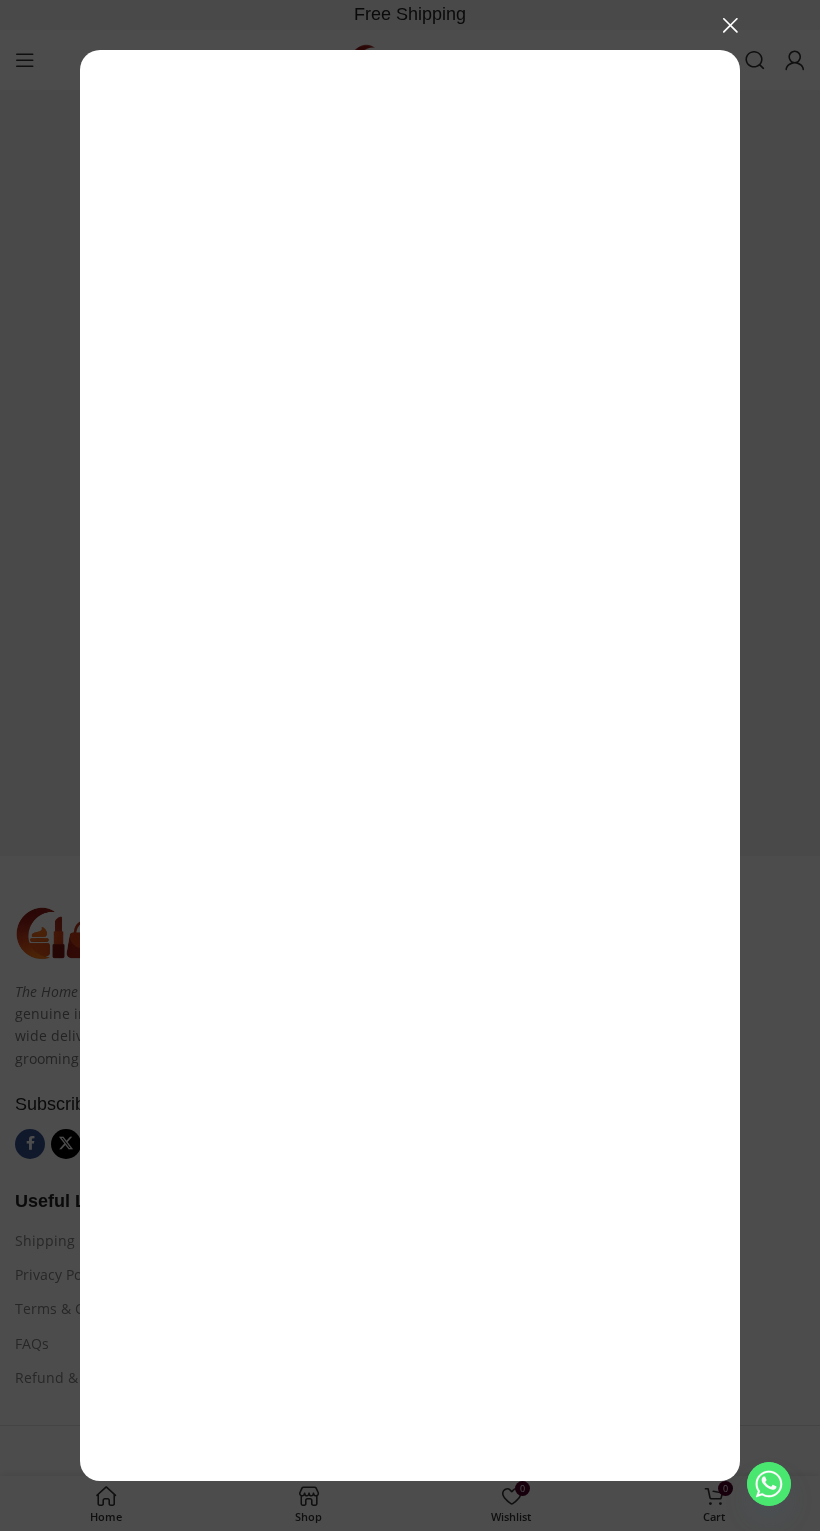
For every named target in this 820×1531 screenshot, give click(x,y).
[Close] (730, 25)
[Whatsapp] (769, 1484)
